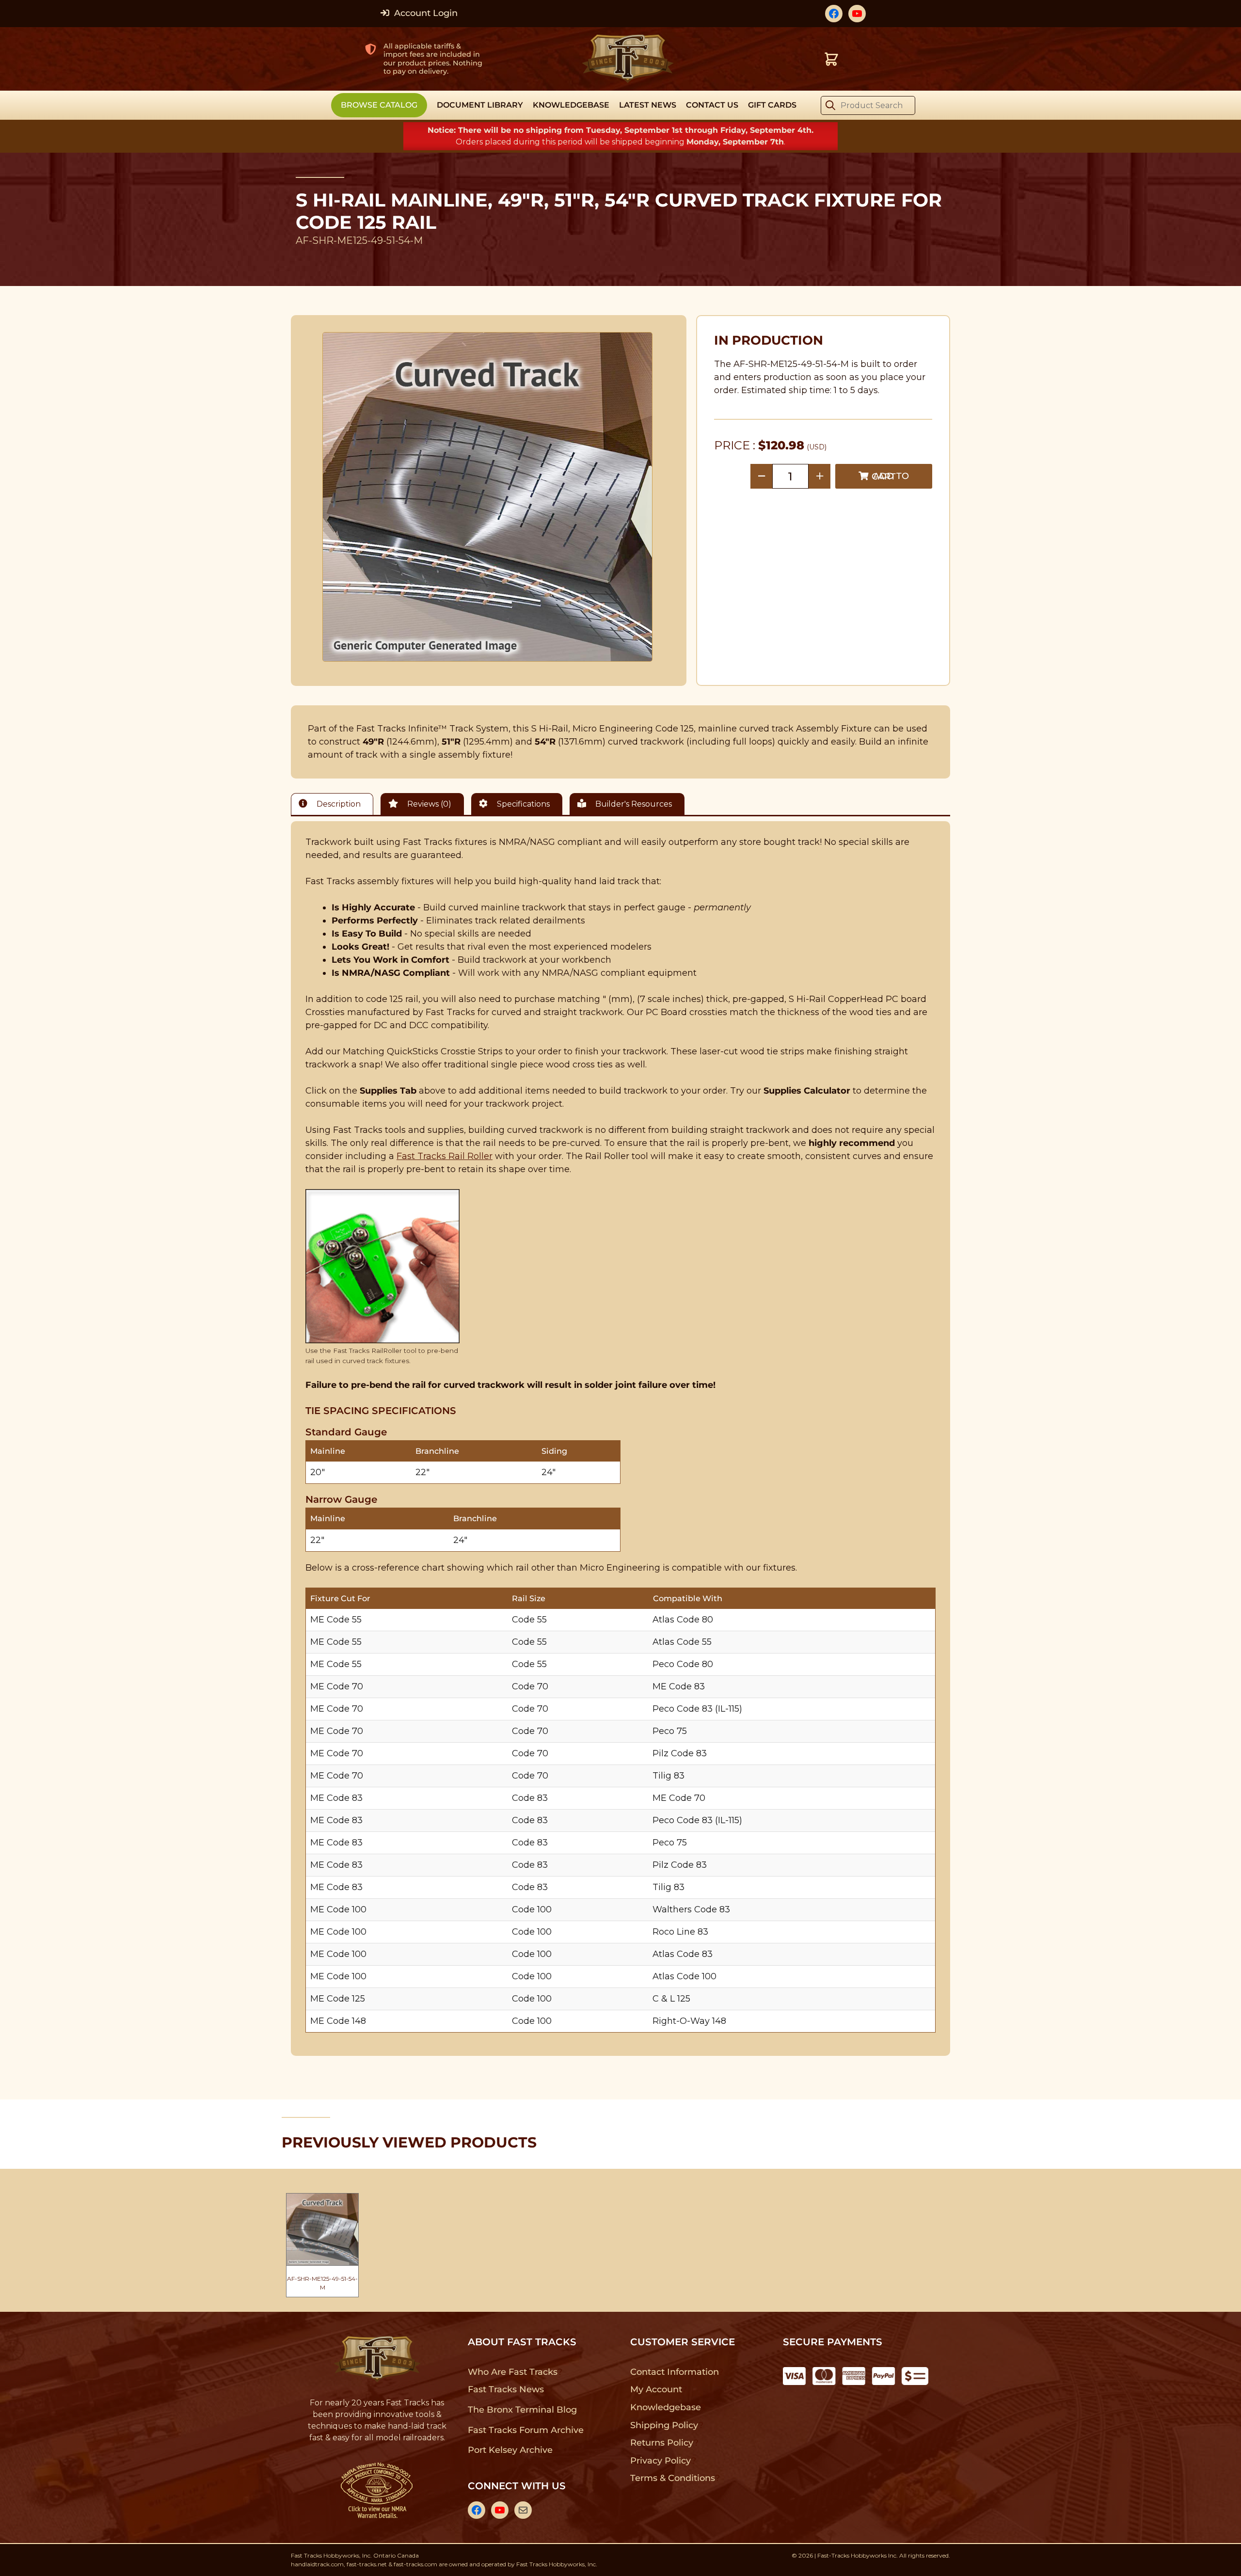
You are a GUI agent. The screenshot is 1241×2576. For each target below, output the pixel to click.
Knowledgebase (665, 2407)
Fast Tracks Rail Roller (445, 1156)
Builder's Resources (633, 804)
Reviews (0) (428, 804)
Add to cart (890, 476)
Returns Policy (662, 2443)
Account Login (425, 13)
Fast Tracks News (506, 2389)
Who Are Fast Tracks (513, 2372)
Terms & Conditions (673, 2478)
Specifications (522, 804)
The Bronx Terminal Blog (522, 2410)
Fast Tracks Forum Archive (525, 2430)
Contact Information (674, 2372)
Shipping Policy (664, 2425)
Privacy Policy (661, 2461)
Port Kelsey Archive (510, 2450)
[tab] (334, 804)
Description (338, 804)
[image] (488, 497)
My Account (656, 2389)
